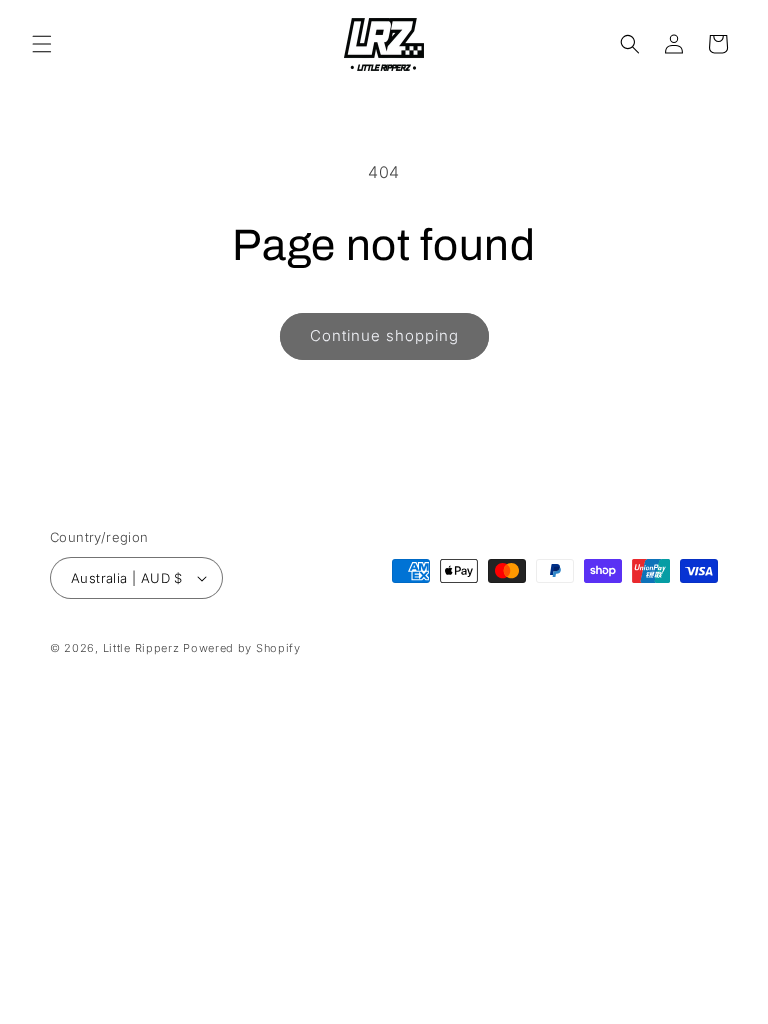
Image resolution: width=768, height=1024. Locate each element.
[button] (42, 44)
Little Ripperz (141, 648)
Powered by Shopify (242, 648)
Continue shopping (384, 335)
